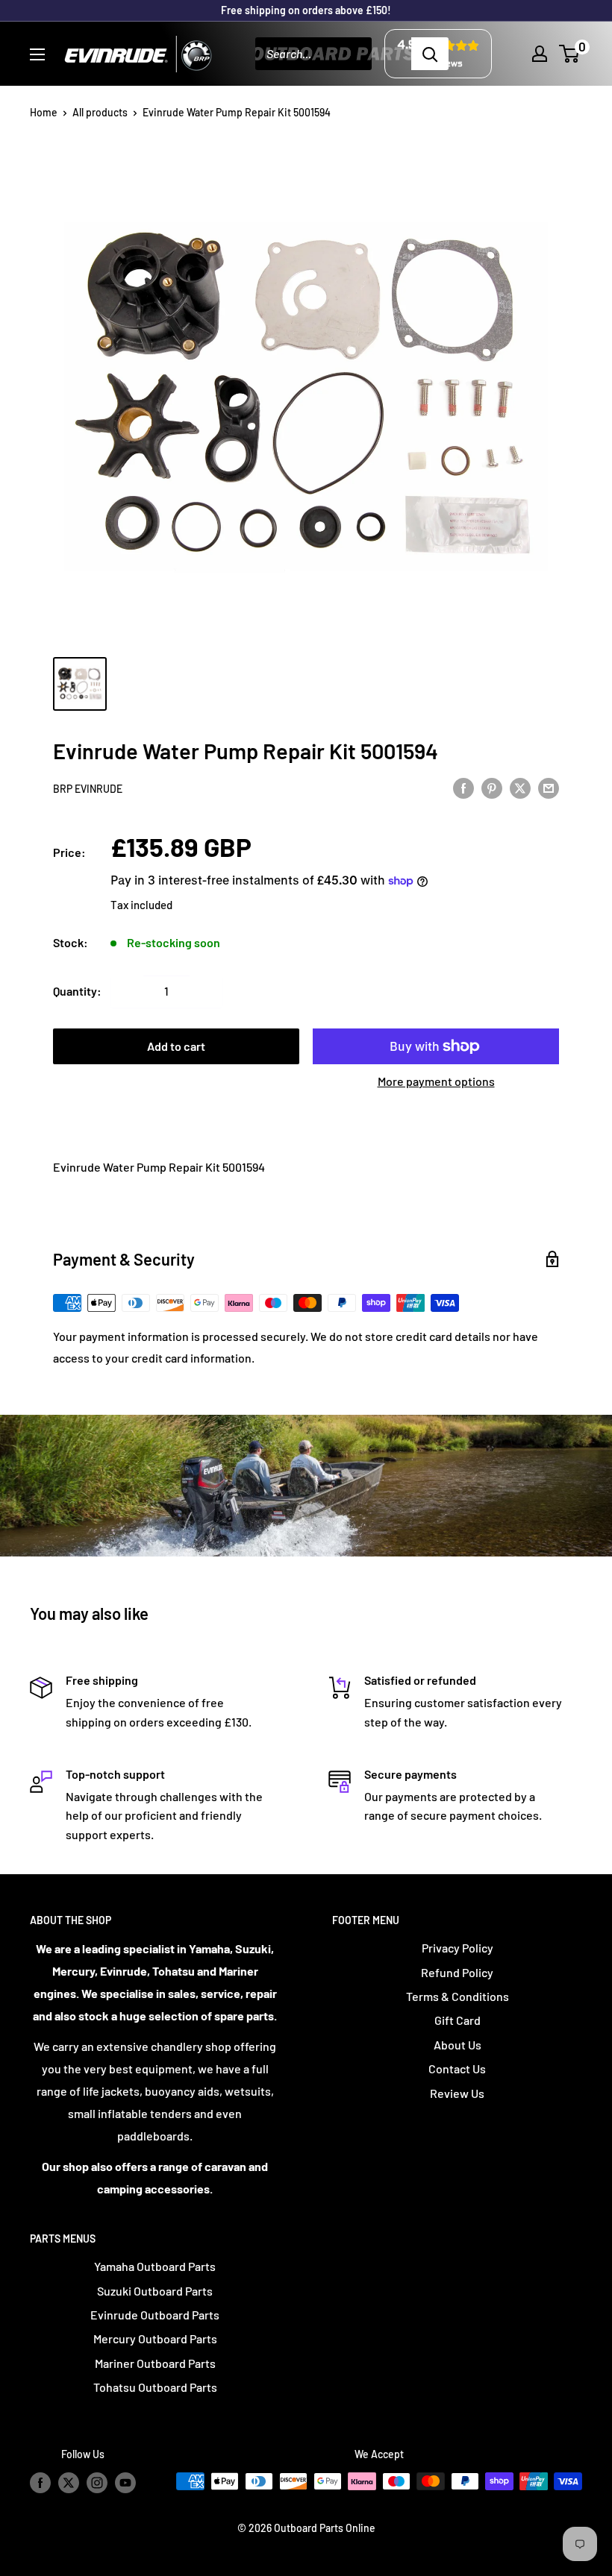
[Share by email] (549, 787)
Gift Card (458, 2020)
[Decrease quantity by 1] (127, 991)
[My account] (540, 54)
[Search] (430, 54)
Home (44, 112)
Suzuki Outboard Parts (155, 2291)
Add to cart (176, 1046)
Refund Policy (457, 1972)
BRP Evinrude (88, 789)
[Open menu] (37, 54)
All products (100, 112)
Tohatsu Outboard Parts (155, 2387)
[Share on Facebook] (463, 787)
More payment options (436, 1081)
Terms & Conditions (458, 1996)
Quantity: (77, 991)
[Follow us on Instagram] (97, 2483)
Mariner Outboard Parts (155, 2363)
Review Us (457, 2093)
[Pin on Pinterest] (492, 787)
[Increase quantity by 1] (206, 991)
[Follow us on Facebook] (40, 2483)
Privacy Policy (458, 1948)
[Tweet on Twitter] (520, 787)
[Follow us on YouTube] (125, 2483)
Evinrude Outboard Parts (155, 2315)
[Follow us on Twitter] (69, 2483)
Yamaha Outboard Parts (155, 2266)
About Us (458, 2045)
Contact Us (457, 2068)
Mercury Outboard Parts (155, 2338)
